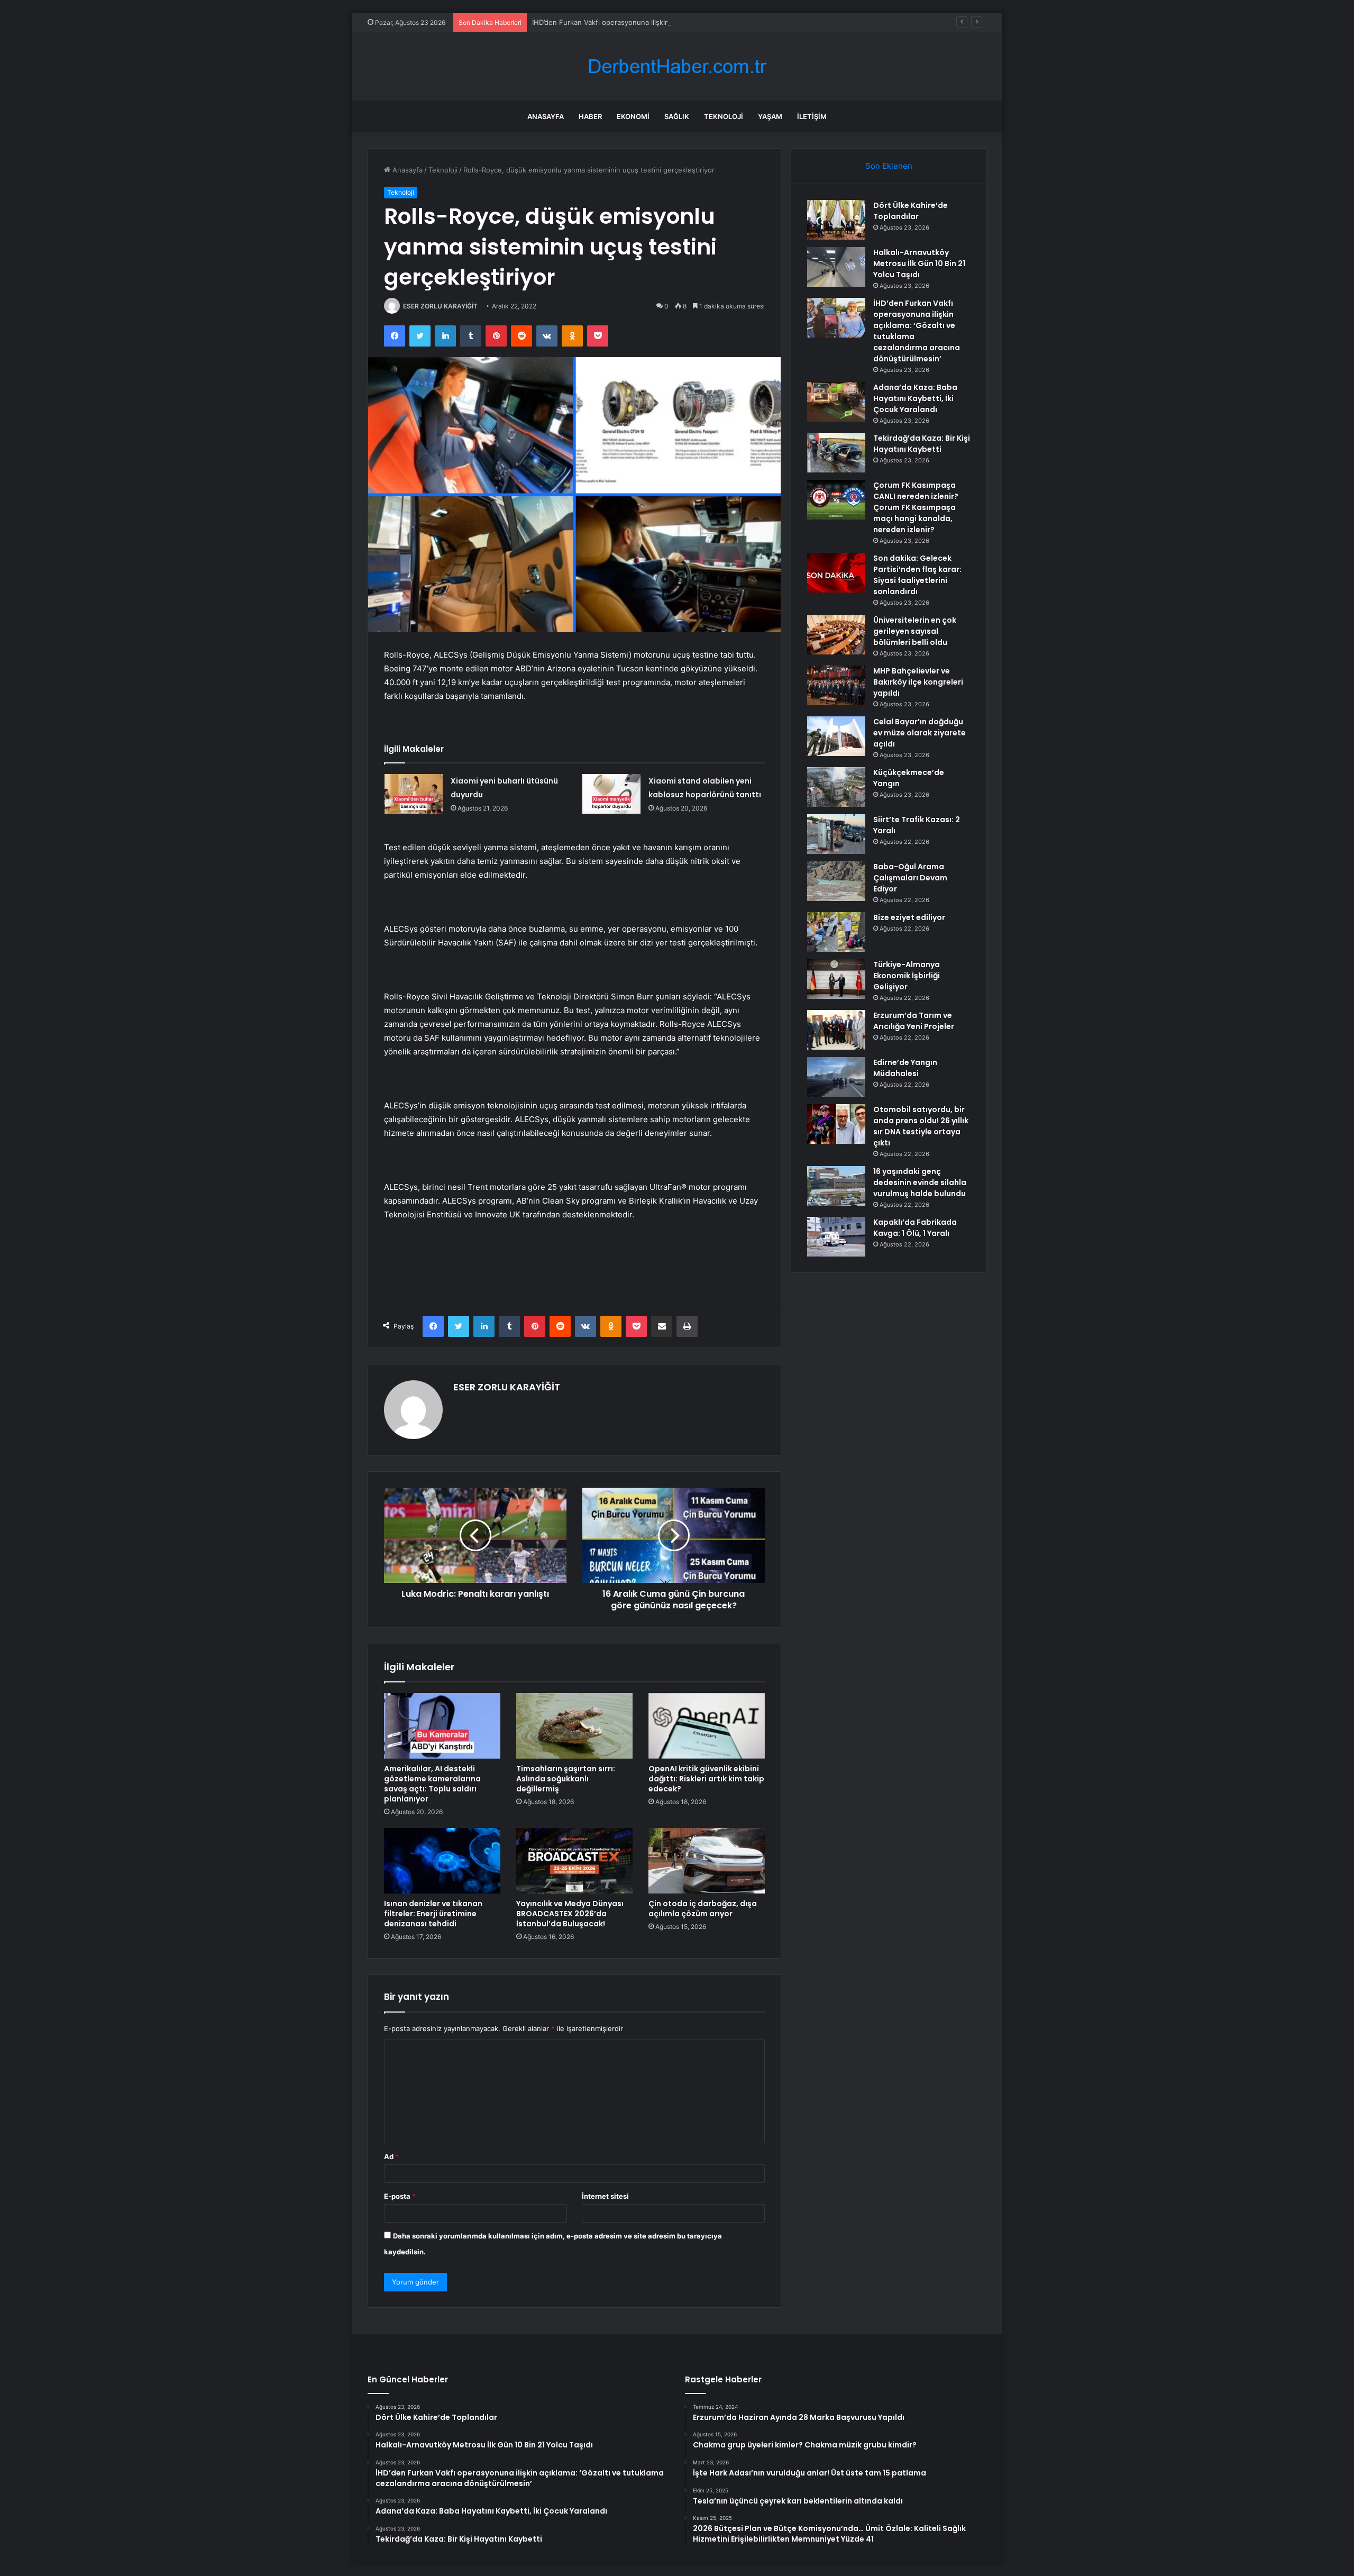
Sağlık (677, 116)
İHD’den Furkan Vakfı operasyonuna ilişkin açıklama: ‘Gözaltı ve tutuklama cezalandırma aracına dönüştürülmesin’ (716, 22)
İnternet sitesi (605, 2196)
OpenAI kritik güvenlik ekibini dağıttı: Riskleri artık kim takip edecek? (706, 1779)
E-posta (400, 2196)
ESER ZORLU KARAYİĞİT (440, 306)
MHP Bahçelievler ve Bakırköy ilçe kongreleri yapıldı (918, 682)
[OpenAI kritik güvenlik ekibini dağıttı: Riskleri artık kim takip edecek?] (707, 1726)
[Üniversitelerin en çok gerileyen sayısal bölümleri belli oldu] (836, 635)
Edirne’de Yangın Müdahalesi (905, 1068)
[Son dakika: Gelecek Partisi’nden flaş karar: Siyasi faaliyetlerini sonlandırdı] (836, 573)
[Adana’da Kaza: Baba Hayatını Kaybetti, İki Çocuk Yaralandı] (836, 402)
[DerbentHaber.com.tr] (677, 66)
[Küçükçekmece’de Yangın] (836, 787)
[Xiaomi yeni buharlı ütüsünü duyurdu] (414, 794)
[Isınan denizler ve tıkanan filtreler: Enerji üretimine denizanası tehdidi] (442, 1861)
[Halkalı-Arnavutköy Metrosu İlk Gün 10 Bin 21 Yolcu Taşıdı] (836, 267)
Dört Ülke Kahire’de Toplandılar (911, 211)
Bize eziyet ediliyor (909, 917)
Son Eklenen (889, 166)
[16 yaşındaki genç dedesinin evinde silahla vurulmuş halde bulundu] (836, 1186)
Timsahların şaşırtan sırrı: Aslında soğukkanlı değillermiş (566, 1779)
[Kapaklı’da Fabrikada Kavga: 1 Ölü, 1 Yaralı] (836, 1237)
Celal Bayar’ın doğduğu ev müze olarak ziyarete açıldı (920, 733)
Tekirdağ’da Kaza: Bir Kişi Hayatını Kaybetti (922, 444)
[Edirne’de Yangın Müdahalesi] (836, 1077)
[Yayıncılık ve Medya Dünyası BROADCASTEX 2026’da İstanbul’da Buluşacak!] (574, 1861)
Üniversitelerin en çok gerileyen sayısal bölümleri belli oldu (915, 631)
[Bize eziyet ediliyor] (836, 932)
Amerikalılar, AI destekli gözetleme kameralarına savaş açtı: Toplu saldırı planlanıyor (432, 1784)
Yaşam (770, 116)
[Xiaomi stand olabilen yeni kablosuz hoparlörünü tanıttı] (611, 794)
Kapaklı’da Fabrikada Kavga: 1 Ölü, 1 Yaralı (915, 1228)
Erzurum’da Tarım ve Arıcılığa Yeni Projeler (914, 1021)
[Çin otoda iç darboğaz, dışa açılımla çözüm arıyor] (707, 1861)
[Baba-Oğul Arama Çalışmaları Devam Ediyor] (836, 881)
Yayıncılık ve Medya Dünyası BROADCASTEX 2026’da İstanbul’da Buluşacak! (570, 1914)
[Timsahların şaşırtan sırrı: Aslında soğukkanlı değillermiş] (574, 1726)
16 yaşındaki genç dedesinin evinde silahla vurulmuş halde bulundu (920, 1182)
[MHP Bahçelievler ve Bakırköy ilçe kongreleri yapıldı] (836, 685)
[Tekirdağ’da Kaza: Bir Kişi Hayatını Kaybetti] (836, 453)
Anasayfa (546, 116)
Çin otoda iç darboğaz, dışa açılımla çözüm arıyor (703, 1909)
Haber (590, 116)
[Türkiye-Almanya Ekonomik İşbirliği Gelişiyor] (836, 979)
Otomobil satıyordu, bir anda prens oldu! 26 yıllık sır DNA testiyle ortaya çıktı (921, 1126)
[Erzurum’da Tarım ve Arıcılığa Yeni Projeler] (836, 1030)
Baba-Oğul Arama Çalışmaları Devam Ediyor (910, 878)
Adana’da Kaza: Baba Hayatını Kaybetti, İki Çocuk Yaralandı (915, 398)
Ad (391, 2156)
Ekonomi (633, 116)
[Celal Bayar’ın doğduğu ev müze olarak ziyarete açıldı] (836, 736)
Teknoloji (724, 116)
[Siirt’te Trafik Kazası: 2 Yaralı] (836, 834)
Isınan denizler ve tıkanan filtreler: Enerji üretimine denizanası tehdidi (433, 1914)
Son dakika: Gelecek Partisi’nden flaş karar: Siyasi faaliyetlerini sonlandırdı (917, 575)
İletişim (812, 116)
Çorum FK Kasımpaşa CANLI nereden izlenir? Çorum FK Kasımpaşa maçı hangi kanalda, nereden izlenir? (916, 507)
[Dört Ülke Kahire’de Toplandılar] (836, 220)
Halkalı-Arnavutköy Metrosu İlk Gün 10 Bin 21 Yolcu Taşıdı (919, 263)
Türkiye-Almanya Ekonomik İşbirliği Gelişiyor (907, 976)
